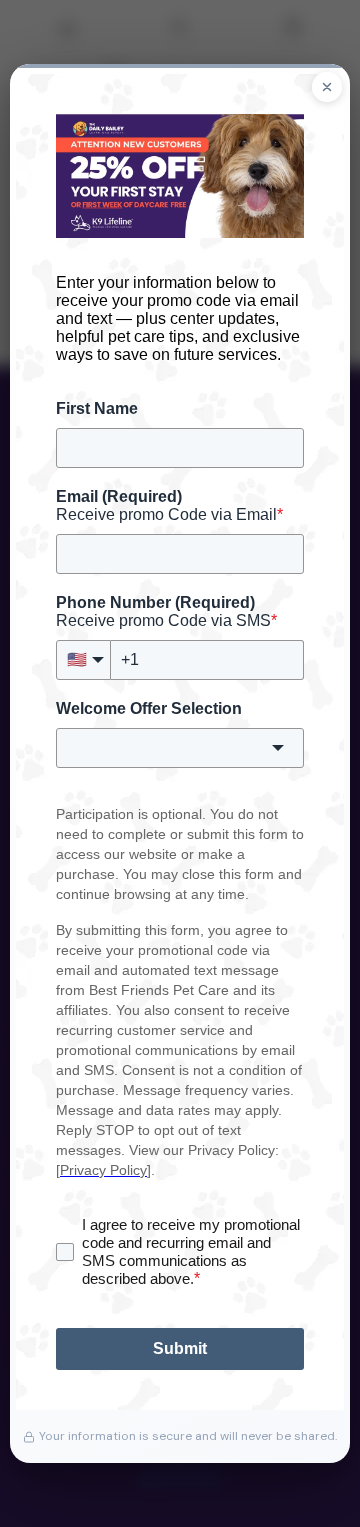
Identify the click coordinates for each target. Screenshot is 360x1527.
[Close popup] (327, 87)
